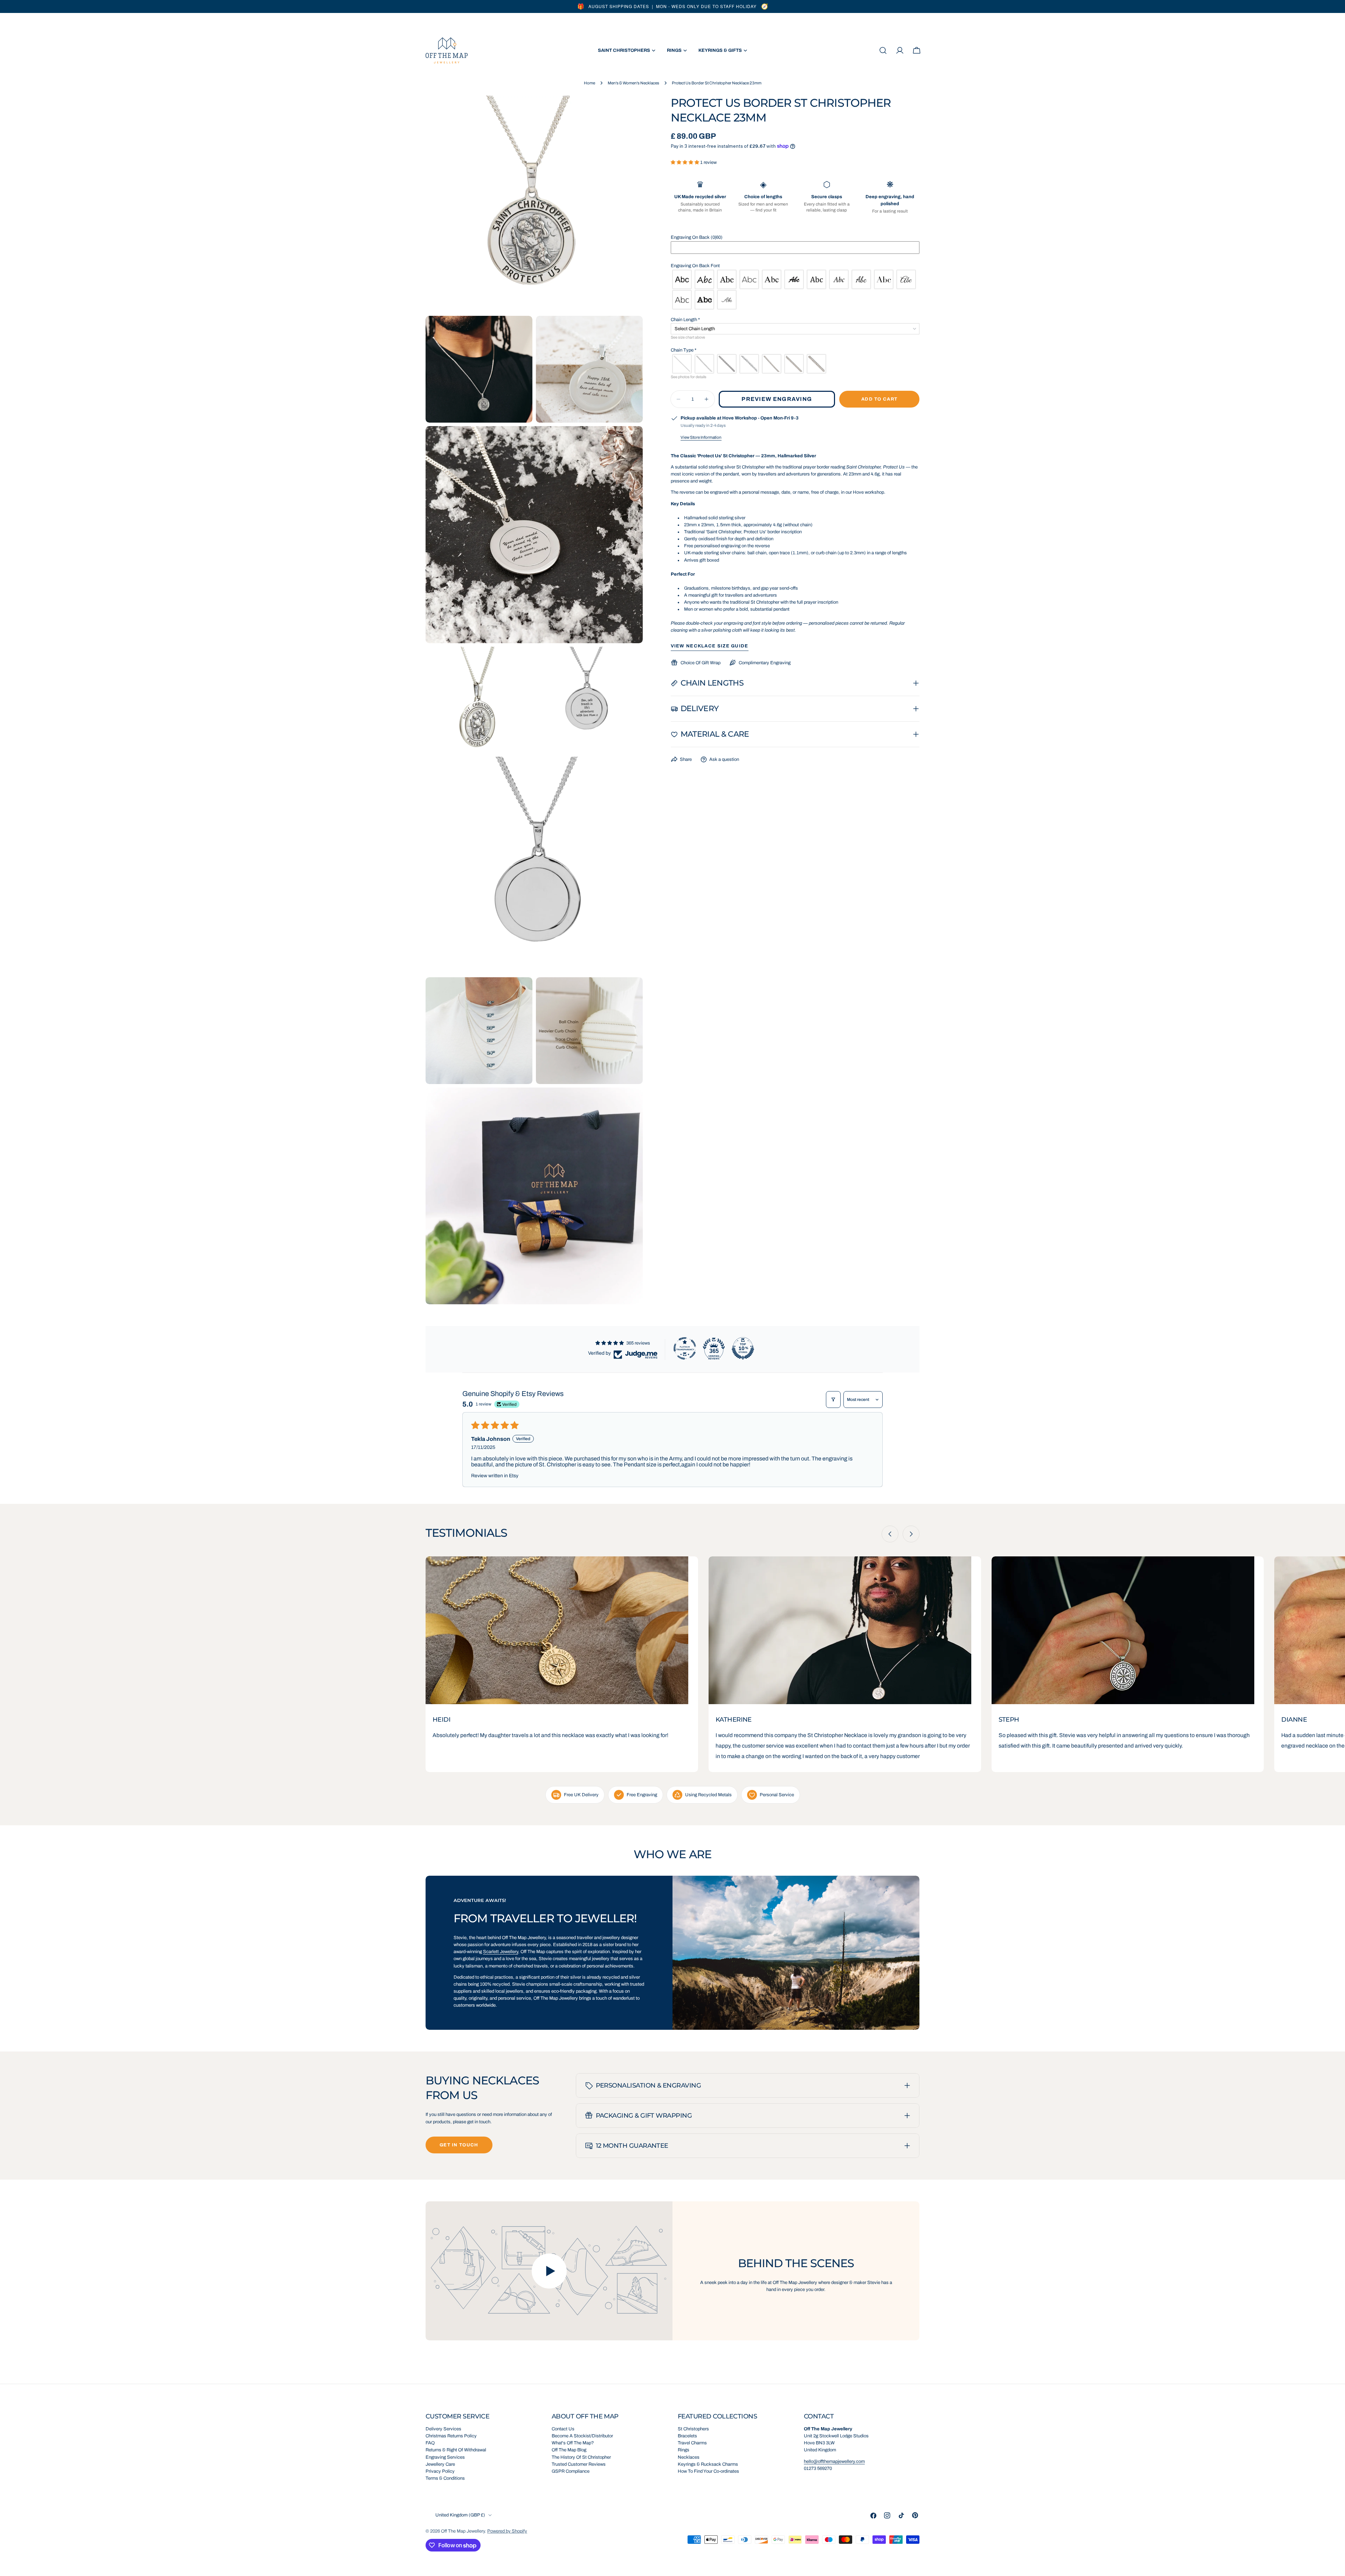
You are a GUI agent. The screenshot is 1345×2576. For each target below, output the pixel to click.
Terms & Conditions (445, 2478)
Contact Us (563, 2429)
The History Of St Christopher (581, 2457)
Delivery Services (443, 2429)
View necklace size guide (710, 646)
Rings (684, 2450)
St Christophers (693, 2429)
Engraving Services (445, 2457)
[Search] (883, 50)
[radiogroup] (795, 290)
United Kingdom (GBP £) (460, 2515)
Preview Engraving (777, 399)
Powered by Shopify (507, 2531)
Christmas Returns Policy (451, 2436)
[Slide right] (911, 1534)
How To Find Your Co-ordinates (708, 2471)
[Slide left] (890, 1534)
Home (589, 83)
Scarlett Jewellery (501, 1952)
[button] (685, 162)
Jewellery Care (440, 2464)
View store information (701, 437)
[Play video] (549, 2271)
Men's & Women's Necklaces (633, 83)
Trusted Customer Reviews (579, 2464)
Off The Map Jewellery (463, 2531)
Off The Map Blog (569, 2450)
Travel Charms (692, 2443)
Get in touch (459, 2145)
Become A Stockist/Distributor (582, 2436)
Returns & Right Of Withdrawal (456, 2450)
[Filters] (833, 1400)
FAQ (430, 2443)
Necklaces (689, 2457)
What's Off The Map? (573, 2443)
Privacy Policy (440, 2471)
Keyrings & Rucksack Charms (708, 2464)
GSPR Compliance (571, 2471)
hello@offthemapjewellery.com (834, 2462)
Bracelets (687, 2436)
